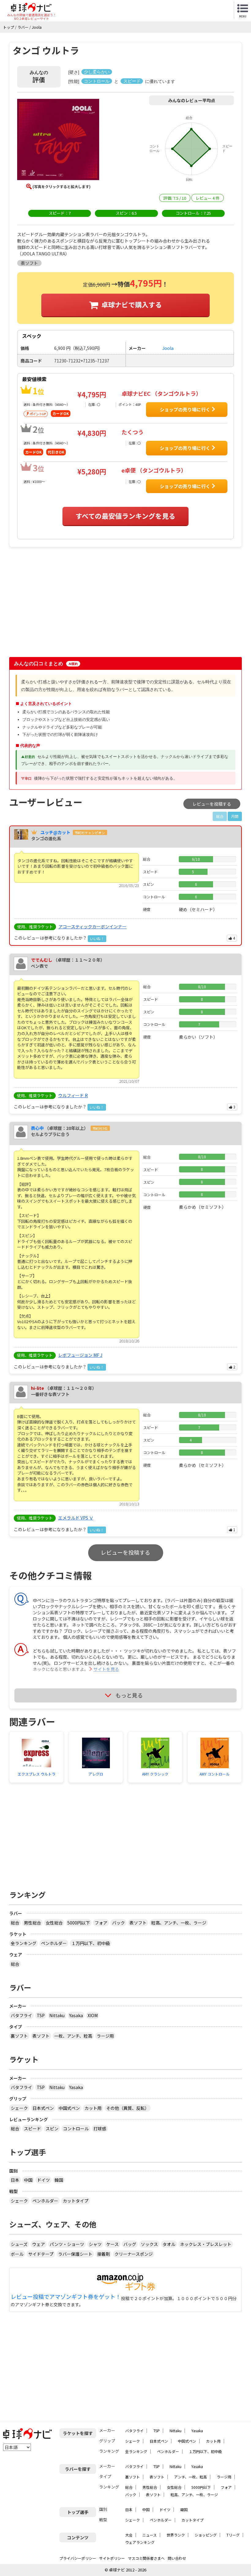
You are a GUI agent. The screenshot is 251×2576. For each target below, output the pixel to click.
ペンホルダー (54, 1943)
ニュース (150, 2535)
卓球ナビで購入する (132, 304)
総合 (15, 1923)
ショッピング (206, 2535)
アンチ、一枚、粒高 (191, 2477)
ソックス (149, 2244)
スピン (52, 2129)
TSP (41, 2015)
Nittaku (57, 2015)
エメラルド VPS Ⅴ (76, 1518)
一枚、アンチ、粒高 (73, 2036)
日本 (15, 2180)
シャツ (95, 2244)
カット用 (93, 2108)
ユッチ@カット (55, 832)
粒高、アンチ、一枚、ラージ (179, 1923)
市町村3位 (100, 1128)
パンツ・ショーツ (67, 2244)
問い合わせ (177, 2558)
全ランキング (24, 1943)
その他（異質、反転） (128, 2108)
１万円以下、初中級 (91, 1943)
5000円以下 (79, 1923)
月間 (235, 816)
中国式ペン (69, 2108)
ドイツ (43, 2180)
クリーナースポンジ (134, 2254)
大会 (129, 2535)
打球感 (100, 2129)
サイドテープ (41, 2254)
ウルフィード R (73, 1095)
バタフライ (21, 2015)
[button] (58, 140)
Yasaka (76, 2015)
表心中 (37, 1128)
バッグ (130, 2244)
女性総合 (54, 1923)
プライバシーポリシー (78, 2558)
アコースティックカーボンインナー (92, 926)
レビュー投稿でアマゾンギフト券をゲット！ (66, 2297)
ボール (17, 2254)
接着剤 (103, 2254)
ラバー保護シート (75, 2254)
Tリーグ (233, 2535)
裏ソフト (19, 2036)
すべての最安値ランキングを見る (125, 516)
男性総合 (32, 1923)
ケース (112, 2244)
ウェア (39, 2244)
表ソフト (138, 1923)
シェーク (19, 2108)
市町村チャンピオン (90, 833)
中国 (28, 2180)
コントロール (76, 2129)
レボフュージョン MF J (80, 1355)
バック (118, 1923)
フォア (101, 1923)
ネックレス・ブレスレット (206, 2244)
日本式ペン (43, 2108)
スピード (32, 2129)
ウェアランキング (140, 2542)
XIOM (93, 2015)
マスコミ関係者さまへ (146, 2558)
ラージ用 (105, 2036)
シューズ (19, 2244)
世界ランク (176, 2535)
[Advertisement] (62, 605)
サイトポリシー (112, 2558)
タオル (169, 2244)
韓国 (59, 2180)
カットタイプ (76, 2201)
